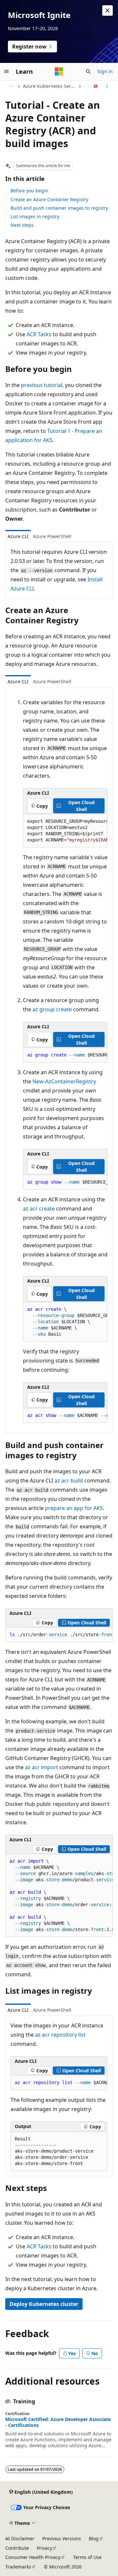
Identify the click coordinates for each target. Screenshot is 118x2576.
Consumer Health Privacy (33, 2557)
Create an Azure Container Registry (49, 199)
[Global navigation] (7, 71)
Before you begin (29, 191)
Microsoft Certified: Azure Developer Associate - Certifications (58, 2422)
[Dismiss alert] (108, 10)
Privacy (44, 2548)
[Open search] (88, 71)
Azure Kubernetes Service (50, 86)
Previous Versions (62, 2538)
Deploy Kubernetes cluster (44, 2304)
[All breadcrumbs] (11, 86)
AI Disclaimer (20, 2538)
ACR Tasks (39, 334)
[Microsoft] (59, 71)
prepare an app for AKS (74, 1508)
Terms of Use (87, 2557)
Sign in (105, 71)
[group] (65, 831)
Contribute (17, 2548)
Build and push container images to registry (59, 208)
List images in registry (35, 216)
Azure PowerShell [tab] (52, 536)
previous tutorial (42, 385)
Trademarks (18, 2567)
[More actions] (107, 86)
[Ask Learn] (96, 86)
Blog (94, 2538)
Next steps (22, 225)
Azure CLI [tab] (18, 536)
